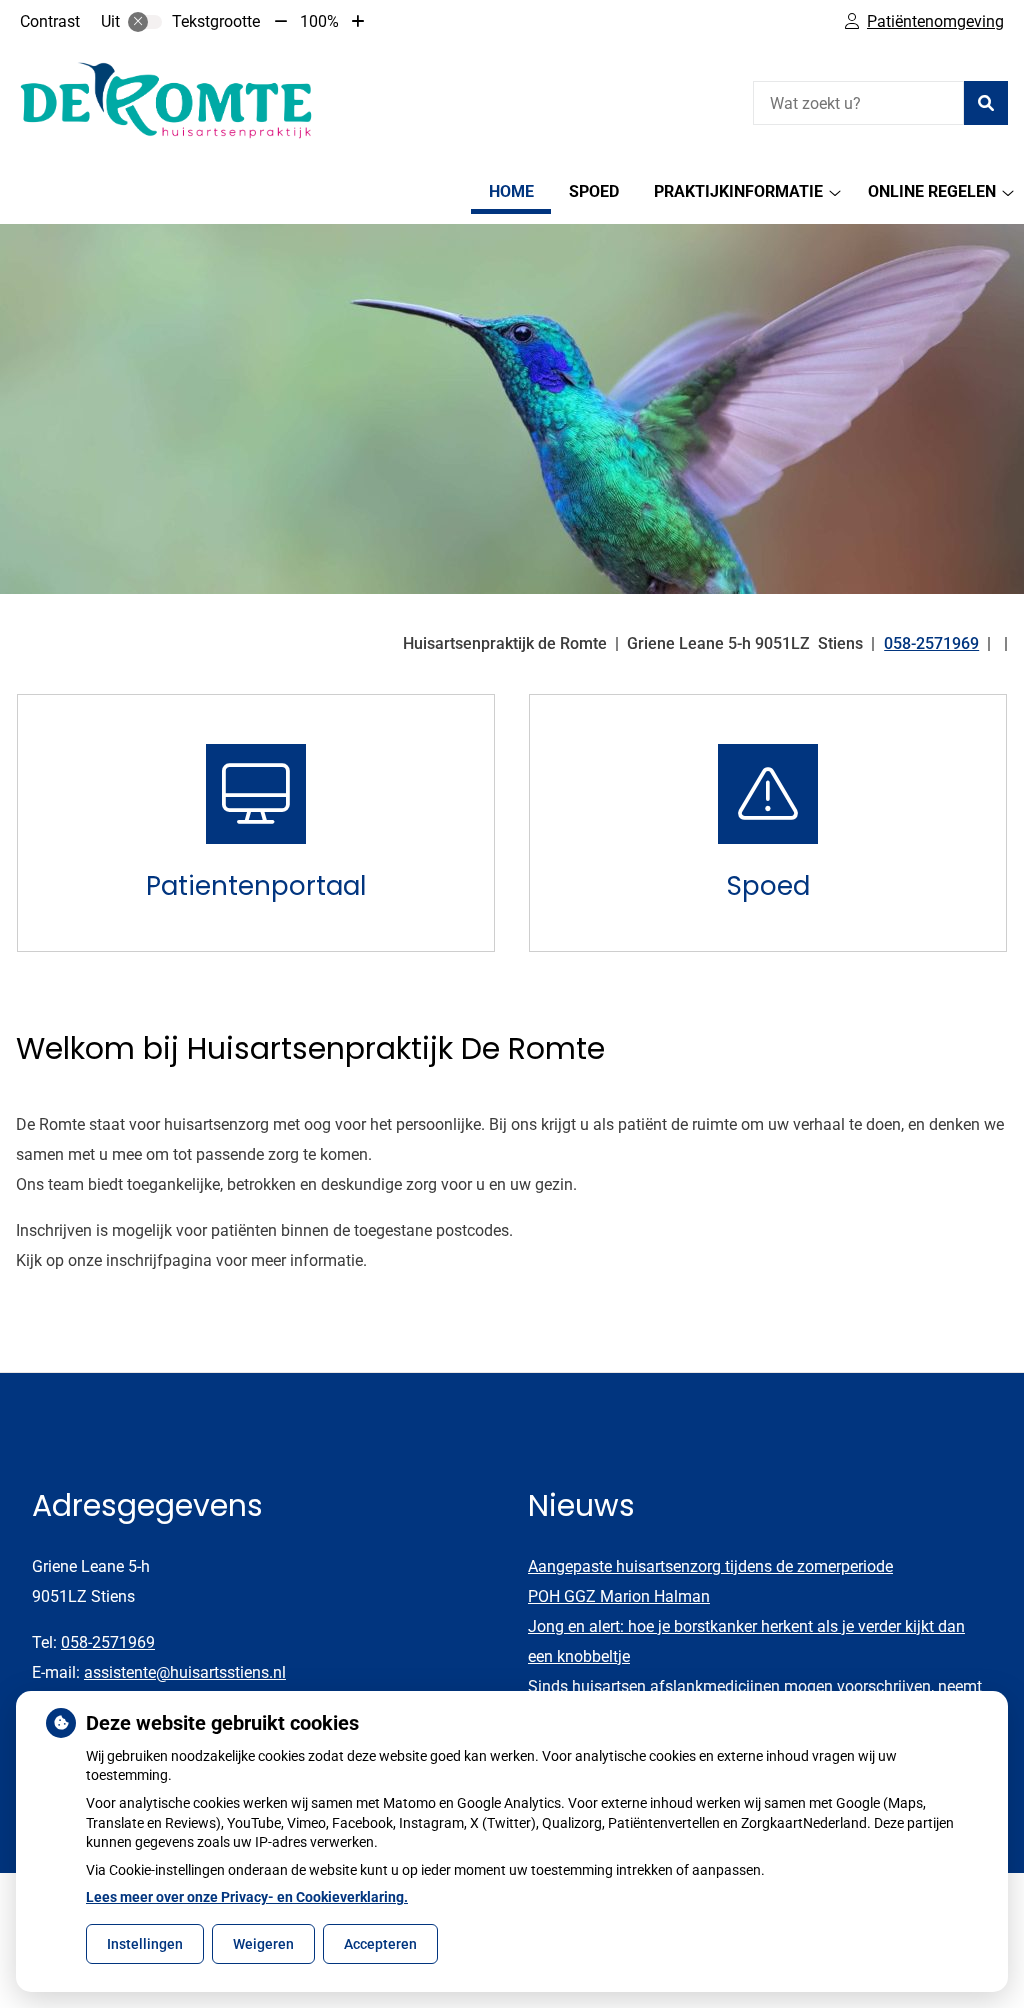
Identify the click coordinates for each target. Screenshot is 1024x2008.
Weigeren (263, 1944)
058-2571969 (108, 1642)
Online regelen (932, 191)
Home (511, 191)
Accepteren (380, 1944)
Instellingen (145, 1944)
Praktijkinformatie (738, 191)
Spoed (594, 191)
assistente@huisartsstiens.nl (185, 1672)
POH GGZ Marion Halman (619, 1596)
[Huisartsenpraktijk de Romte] (166, 100)
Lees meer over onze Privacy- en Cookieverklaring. (247, 1897)
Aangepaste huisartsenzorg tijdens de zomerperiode (710, 1566)
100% (319, 21)
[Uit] (145, 22)
